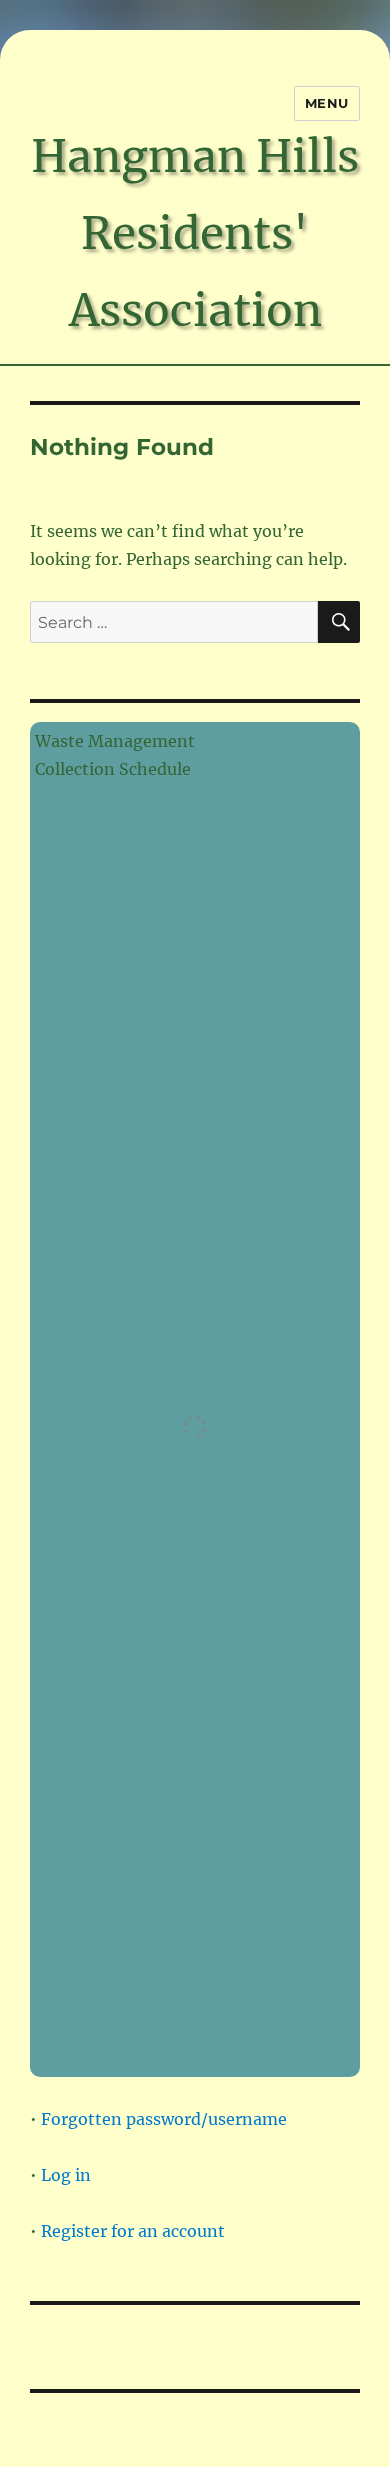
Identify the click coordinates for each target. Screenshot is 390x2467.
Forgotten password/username (164, 2119)
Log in (66, 2175)
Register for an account (133, 2231)
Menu (327, 103)
